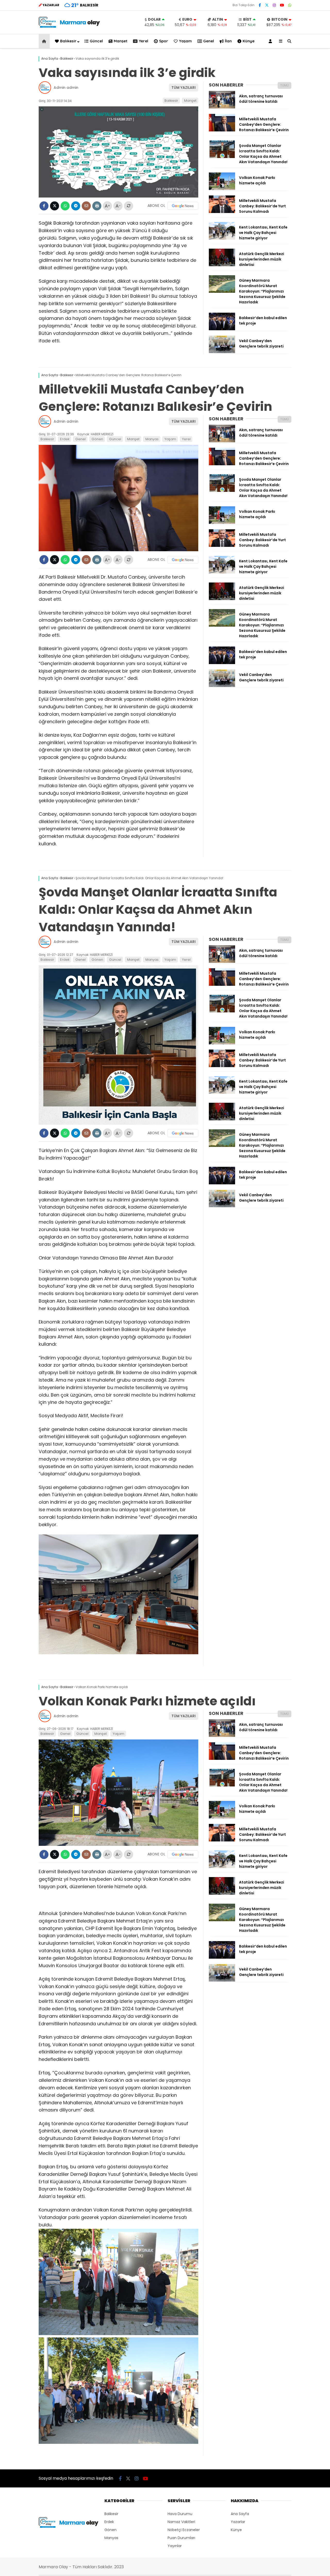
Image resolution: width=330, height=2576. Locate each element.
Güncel (96, 41)
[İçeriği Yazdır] (97, 206)
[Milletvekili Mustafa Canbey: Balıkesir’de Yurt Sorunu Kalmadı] (222, 212)
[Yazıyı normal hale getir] (129, 206)
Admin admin (66, 88)
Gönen (97, 439)
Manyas (152, 439)
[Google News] (183, 206)
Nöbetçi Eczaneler (184, 2530)
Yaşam (185, 41)
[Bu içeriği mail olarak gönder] (86, 206)
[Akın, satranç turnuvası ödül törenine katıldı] (222, 107)
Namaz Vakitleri (181, 2522)
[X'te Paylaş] (55, 206)
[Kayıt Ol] (271, 41)
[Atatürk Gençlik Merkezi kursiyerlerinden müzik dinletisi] (222, 265)
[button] (45, 41)
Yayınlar (175, 2546)
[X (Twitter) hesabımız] (267, 5)
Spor (164, 41)
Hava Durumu (180, 2514)
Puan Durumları (181, 2538)
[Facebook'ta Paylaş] (44, 206)
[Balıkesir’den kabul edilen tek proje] (222, 329)
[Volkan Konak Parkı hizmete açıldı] (222, 189)
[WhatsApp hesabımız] (290, 5)
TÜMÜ (284, 85)
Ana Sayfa (240, 2514)
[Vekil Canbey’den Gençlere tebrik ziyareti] (222, 352)
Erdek (65, 439)
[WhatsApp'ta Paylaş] (65, 206)
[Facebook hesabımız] (260, 5)
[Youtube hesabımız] (282, 5)
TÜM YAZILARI (184, 88)
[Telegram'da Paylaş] (76, 206)
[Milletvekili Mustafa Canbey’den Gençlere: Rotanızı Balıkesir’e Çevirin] (222, 130)
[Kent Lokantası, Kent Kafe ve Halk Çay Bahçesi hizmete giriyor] (222, 238)
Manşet (121, 41)
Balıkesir (68, 41)
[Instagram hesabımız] (274, 5)
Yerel (143, 41)
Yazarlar (238, 2522)
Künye (249, 41)
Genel (209, 41)
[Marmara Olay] (70, 26)
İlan (228, 41)
